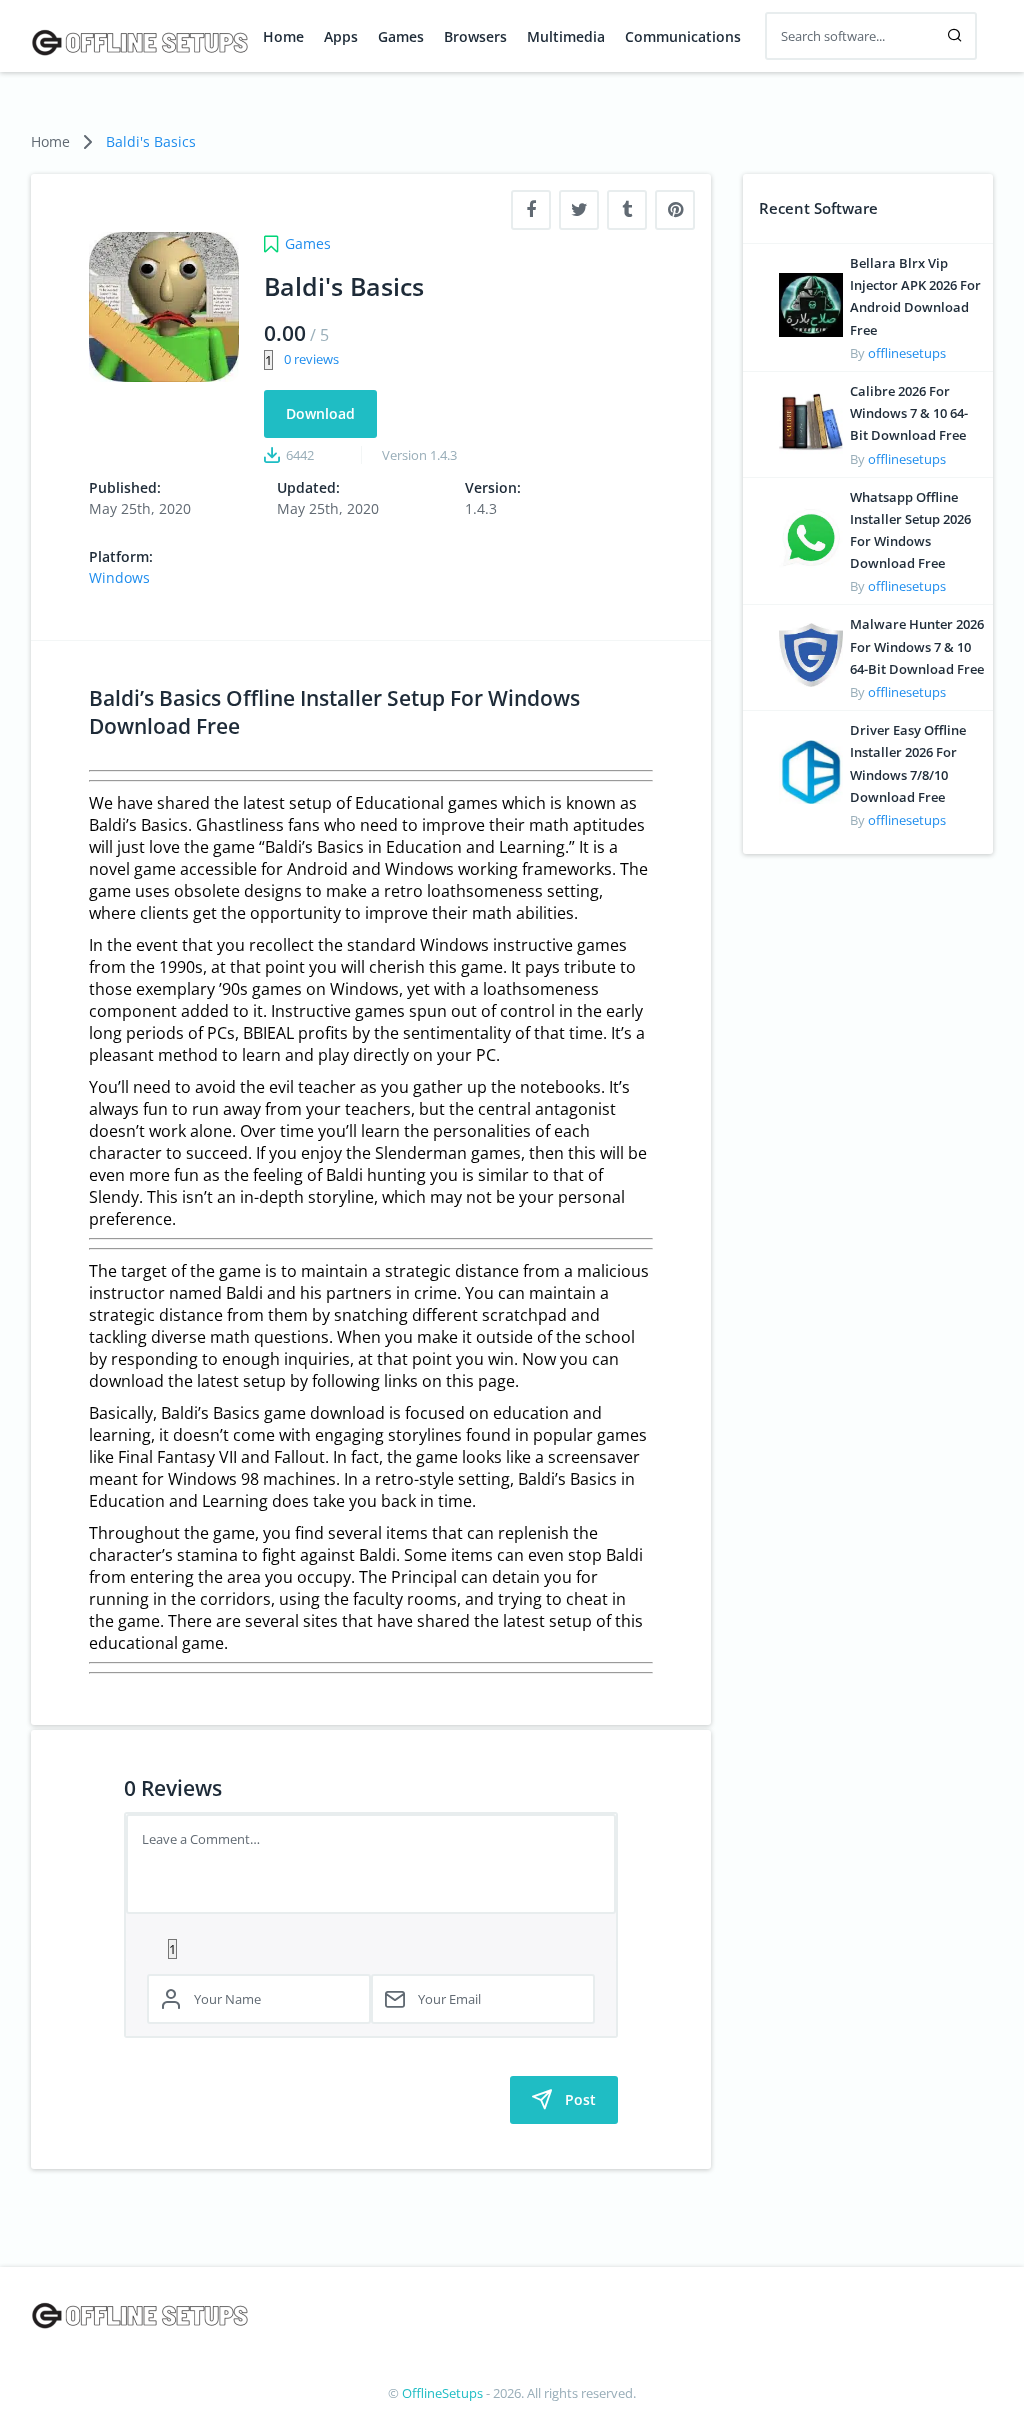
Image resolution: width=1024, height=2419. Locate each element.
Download (320, 413)
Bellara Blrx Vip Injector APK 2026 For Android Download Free (915, 296)
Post (580, 2099)
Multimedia (566, 37)
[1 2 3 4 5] (371, 1948)
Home (283, 37)
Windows (119, 577)
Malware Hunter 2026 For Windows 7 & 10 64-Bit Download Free (917, 646)
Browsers (475, 37)
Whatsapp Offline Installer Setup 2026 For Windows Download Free (910, 530)
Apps (341, 37)
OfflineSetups (442, 2393)
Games (401, 37)
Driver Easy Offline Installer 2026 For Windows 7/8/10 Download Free (908, 763)
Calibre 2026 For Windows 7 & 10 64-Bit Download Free (909, 413)
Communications (683, 37)
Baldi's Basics (151, 141)
